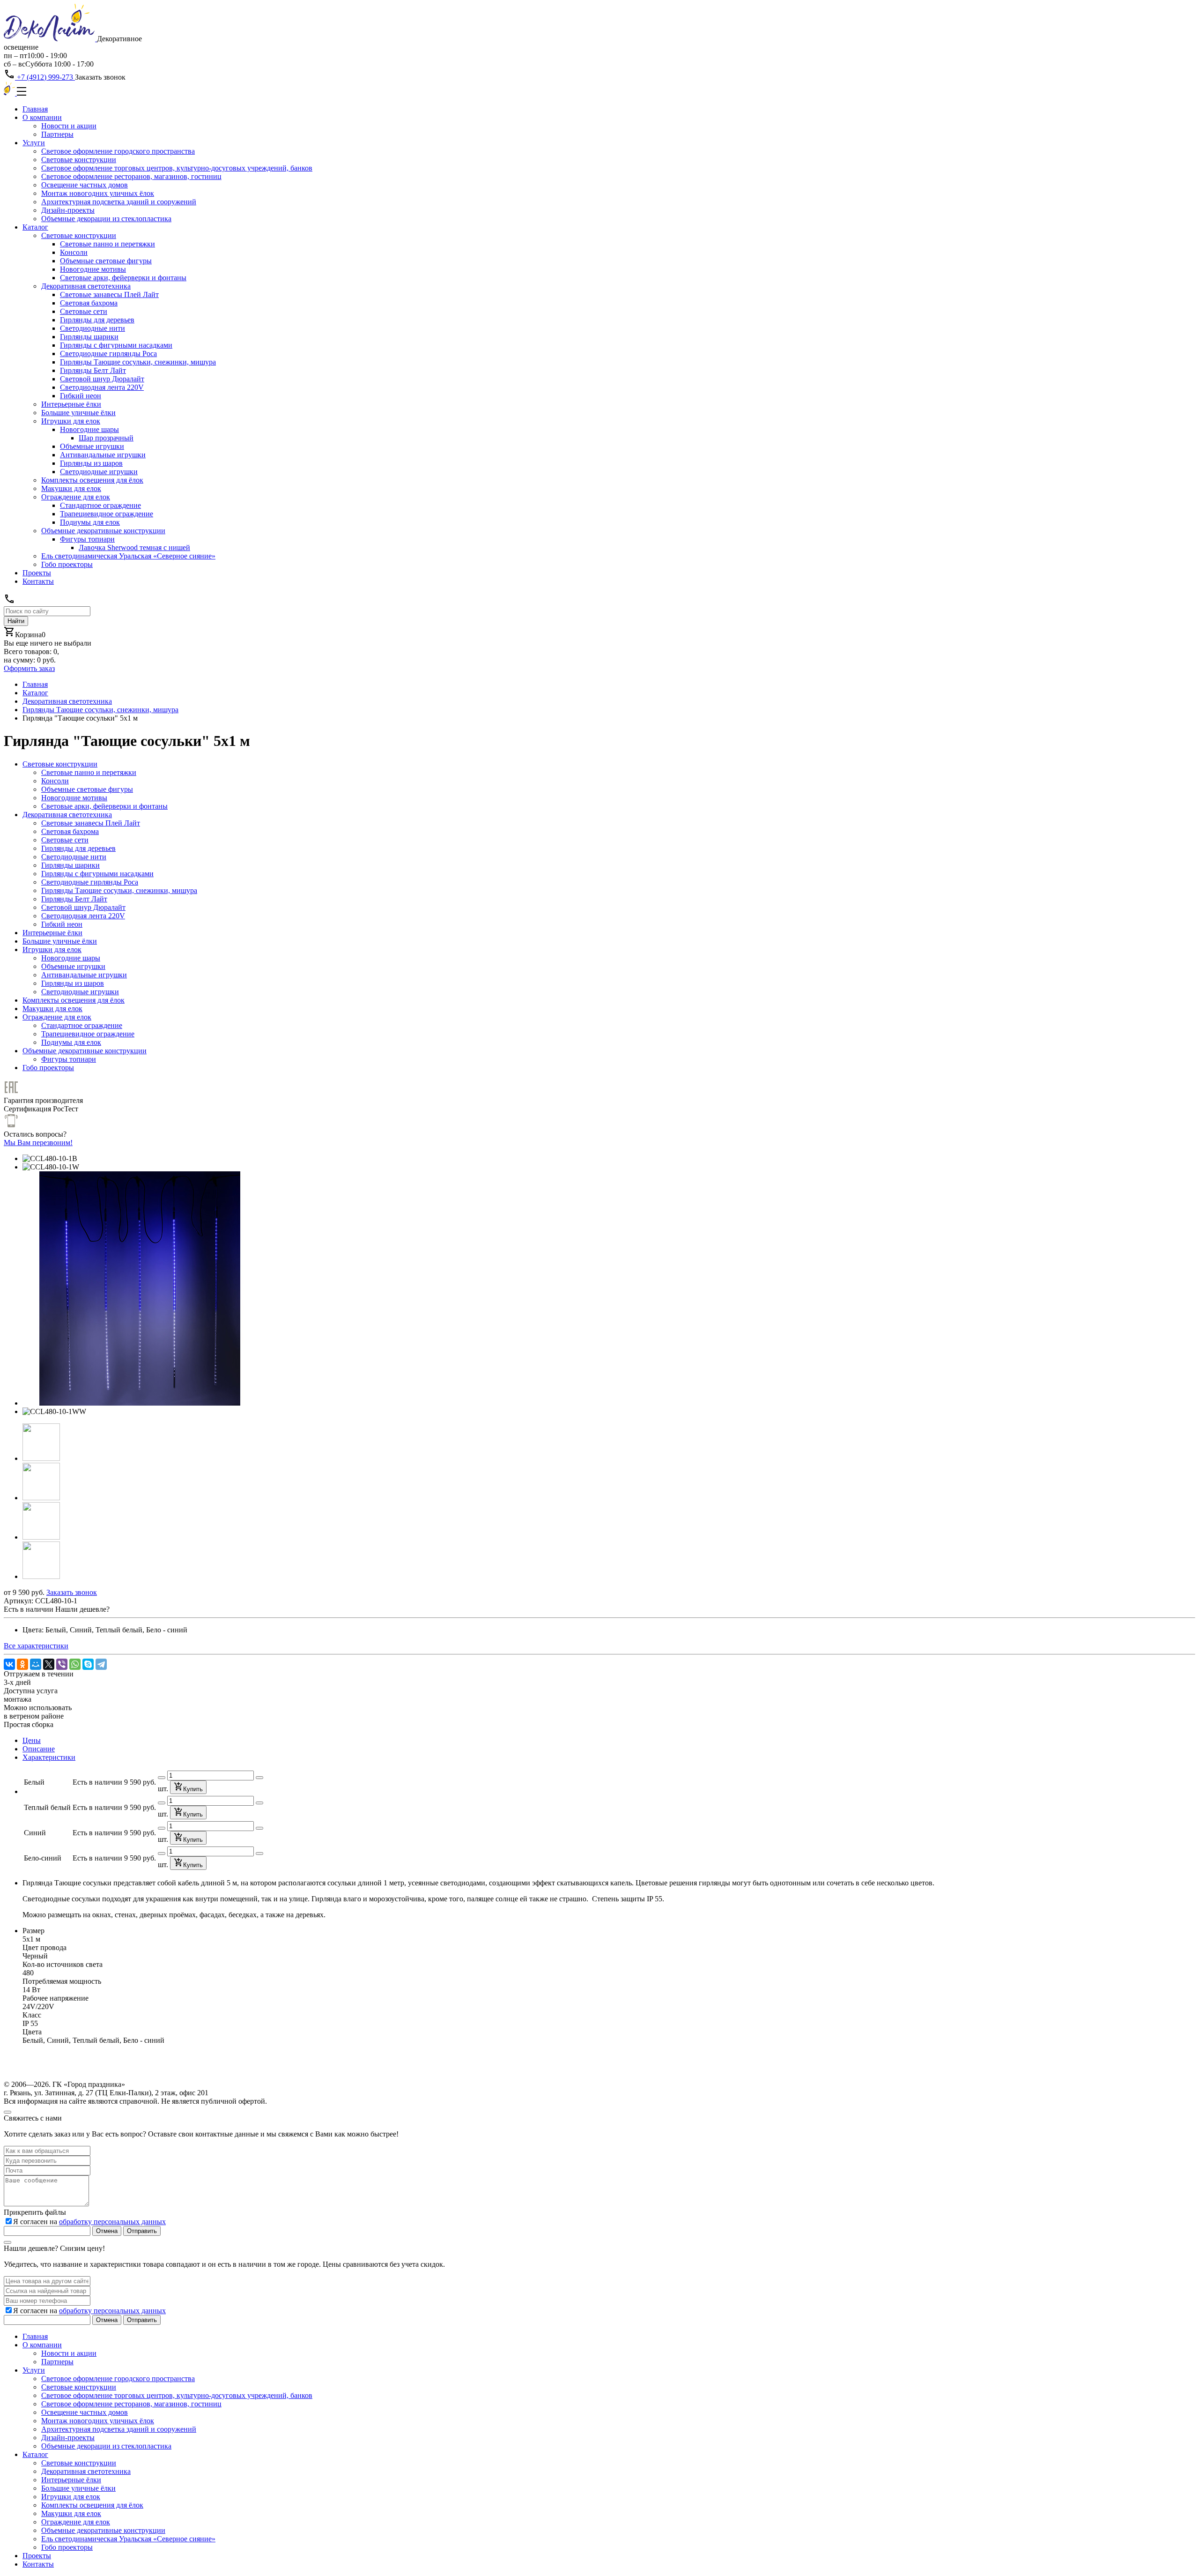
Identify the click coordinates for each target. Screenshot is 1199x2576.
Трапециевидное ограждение (107, 514)
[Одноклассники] (22, 1664)
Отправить (142, 2231)
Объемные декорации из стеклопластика (106, 219)
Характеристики (49, 1757)
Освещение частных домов (85, 185)
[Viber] (62, 1664)
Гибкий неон (81, 396)
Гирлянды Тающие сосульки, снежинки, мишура (138, 362)
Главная (35, 109)
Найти (16, 621)
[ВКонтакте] (9, 1664)
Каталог (35, 227)
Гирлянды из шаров (91, 463)
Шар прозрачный (106, 438)
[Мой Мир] (36, 1664)
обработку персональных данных (112, 2222)
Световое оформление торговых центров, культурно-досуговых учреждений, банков (177, 168)
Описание (39, 1749)
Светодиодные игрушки (99, 472)
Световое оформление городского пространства (118, 151)
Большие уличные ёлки (78, 413)
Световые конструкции (79, 160)
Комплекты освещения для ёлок (92, 480)
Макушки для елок (71, 488)
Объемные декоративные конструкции (103, 531)
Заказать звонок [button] (100, 77)
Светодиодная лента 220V (102, 387)
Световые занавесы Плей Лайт (109, 294)
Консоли (74, 252)
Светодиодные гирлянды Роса (108, 354)
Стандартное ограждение (100, 505)
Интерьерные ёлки (71, 404)
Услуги (34, 143)
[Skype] (88, 1664)
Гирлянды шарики (89, 337)
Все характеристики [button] (36, 1646)
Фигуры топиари (87, 539)
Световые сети (84, 311)
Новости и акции (69, 126)
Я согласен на (89, 2222)
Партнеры (57, 134)
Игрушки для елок (71, 421)
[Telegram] (101, 1664)
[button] (41, 1458)
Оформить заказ (29, 668)
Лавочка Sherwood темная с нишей (134, 547)
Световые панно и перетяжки (107, 244)
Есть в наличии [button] (29, 1609)
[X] (49, 1664)
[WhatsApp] (75, 1664)
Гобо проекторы (67, 564)
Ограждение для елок (76, 497)
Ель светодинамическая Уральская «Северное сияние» (128, 556)
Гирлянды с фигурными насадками (116, 345)
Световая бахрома (89, 303)
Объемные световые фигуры (106, 261)
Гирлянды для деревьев (97, 320)
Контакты (38, 581)
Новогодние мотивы (93, 269)
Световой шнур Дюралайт (102, 379)
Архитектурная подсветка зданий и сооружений (119, 202)
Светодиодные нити (93, 328)
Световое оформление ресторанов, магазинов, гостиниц (131, 176)
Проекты (37, 573)
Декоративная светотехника (86, 286)
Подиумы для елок (90, 522)
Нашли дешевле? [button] (82, 1609)
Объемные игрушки (92, 446)
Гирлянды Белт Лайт (93, 370)
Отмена (107, 2231)
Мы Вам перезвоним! (38, 1143)
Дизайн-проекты (68, 210)
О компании (42, 117)
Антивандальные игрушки (103, 455)
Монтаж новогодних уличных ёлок (98, 193)
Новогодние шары (89, 429)
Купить (193, 1789)
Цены (32, 1740)
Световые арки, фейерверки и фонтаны (123, 278)
